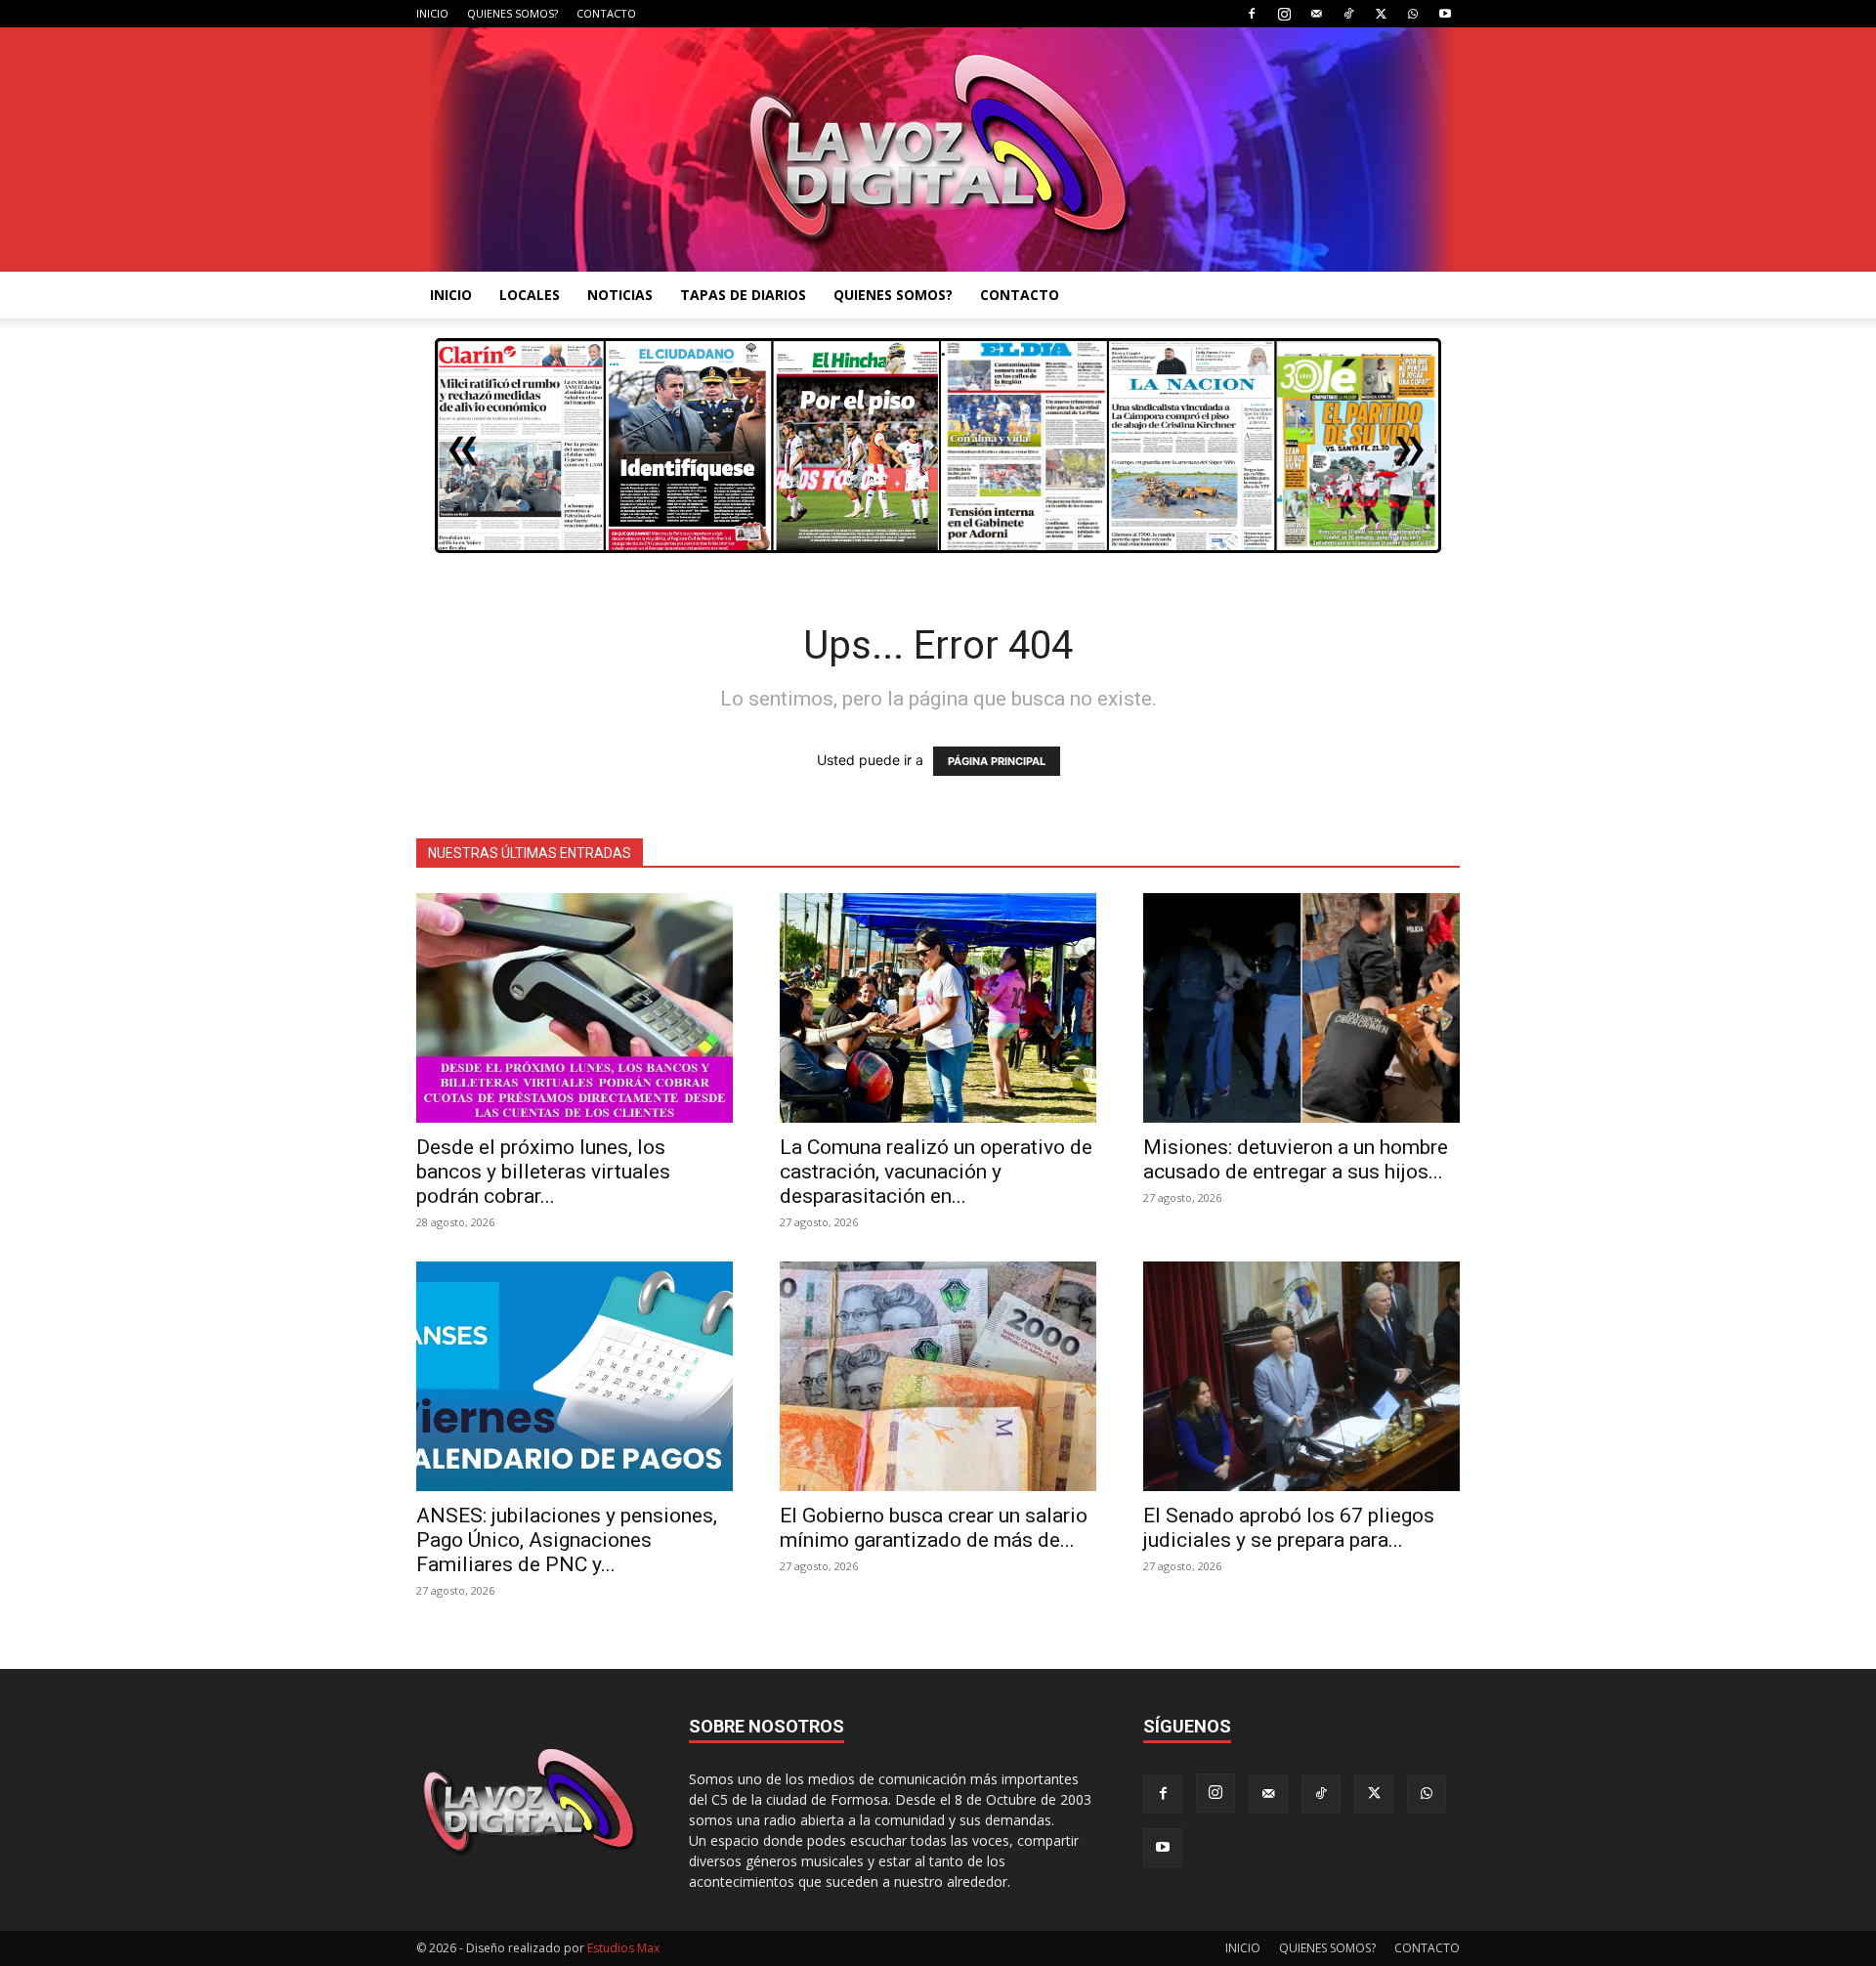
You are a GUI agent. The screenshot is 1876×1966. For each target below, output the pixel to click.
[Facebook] (1252, 14)
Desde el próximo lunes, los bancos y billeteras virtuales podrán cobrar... (543, 1172)
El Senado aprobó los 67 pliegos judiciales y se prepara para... (1289, 1528)
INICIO (432, 13)
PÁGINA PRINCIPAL (997, 761)
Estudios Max (623, 1948)
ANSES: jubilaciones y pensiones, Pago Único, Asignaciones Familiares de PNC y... (567, 1540)
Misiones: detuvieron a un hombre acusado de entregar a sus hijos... (1296, 1159)
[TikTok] (1348, 14)
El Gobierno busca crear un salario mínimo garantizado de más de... (934, 1528)
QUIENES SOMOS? (512, 13)
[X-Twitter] (1381, 14)
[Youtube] (1445, 14)
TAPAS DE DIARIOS (743, 295)
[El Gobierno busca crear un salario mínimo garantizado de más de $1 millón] (938, 1376)
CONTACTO (606, 13)
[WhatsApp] (1413, 14)
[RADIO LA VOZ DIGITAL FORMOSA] (938, 150)
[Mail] (1316, 14)
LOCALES (530, 295)
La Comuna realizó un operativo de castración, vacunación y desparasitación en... (936, 1172)
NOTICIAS (620, 295)
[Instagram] (1284, 14)
